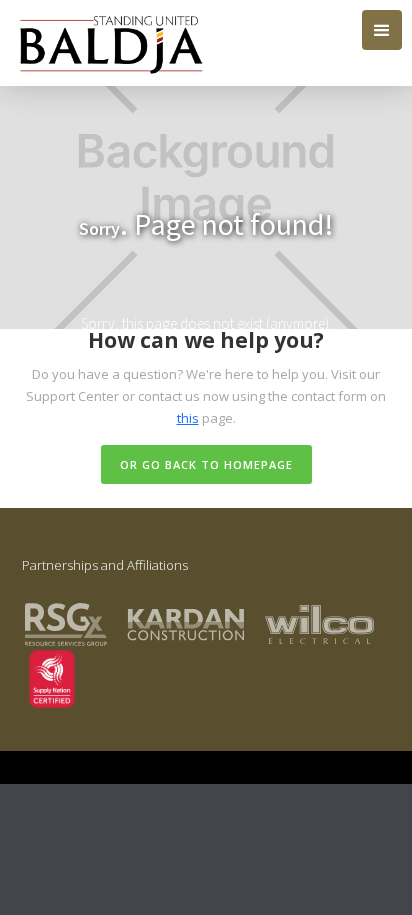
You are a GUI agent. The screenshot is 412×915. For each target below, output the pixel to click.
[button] (382, 30)
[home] (106, 42)
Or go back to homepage (206, 464)
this (188, 418)
